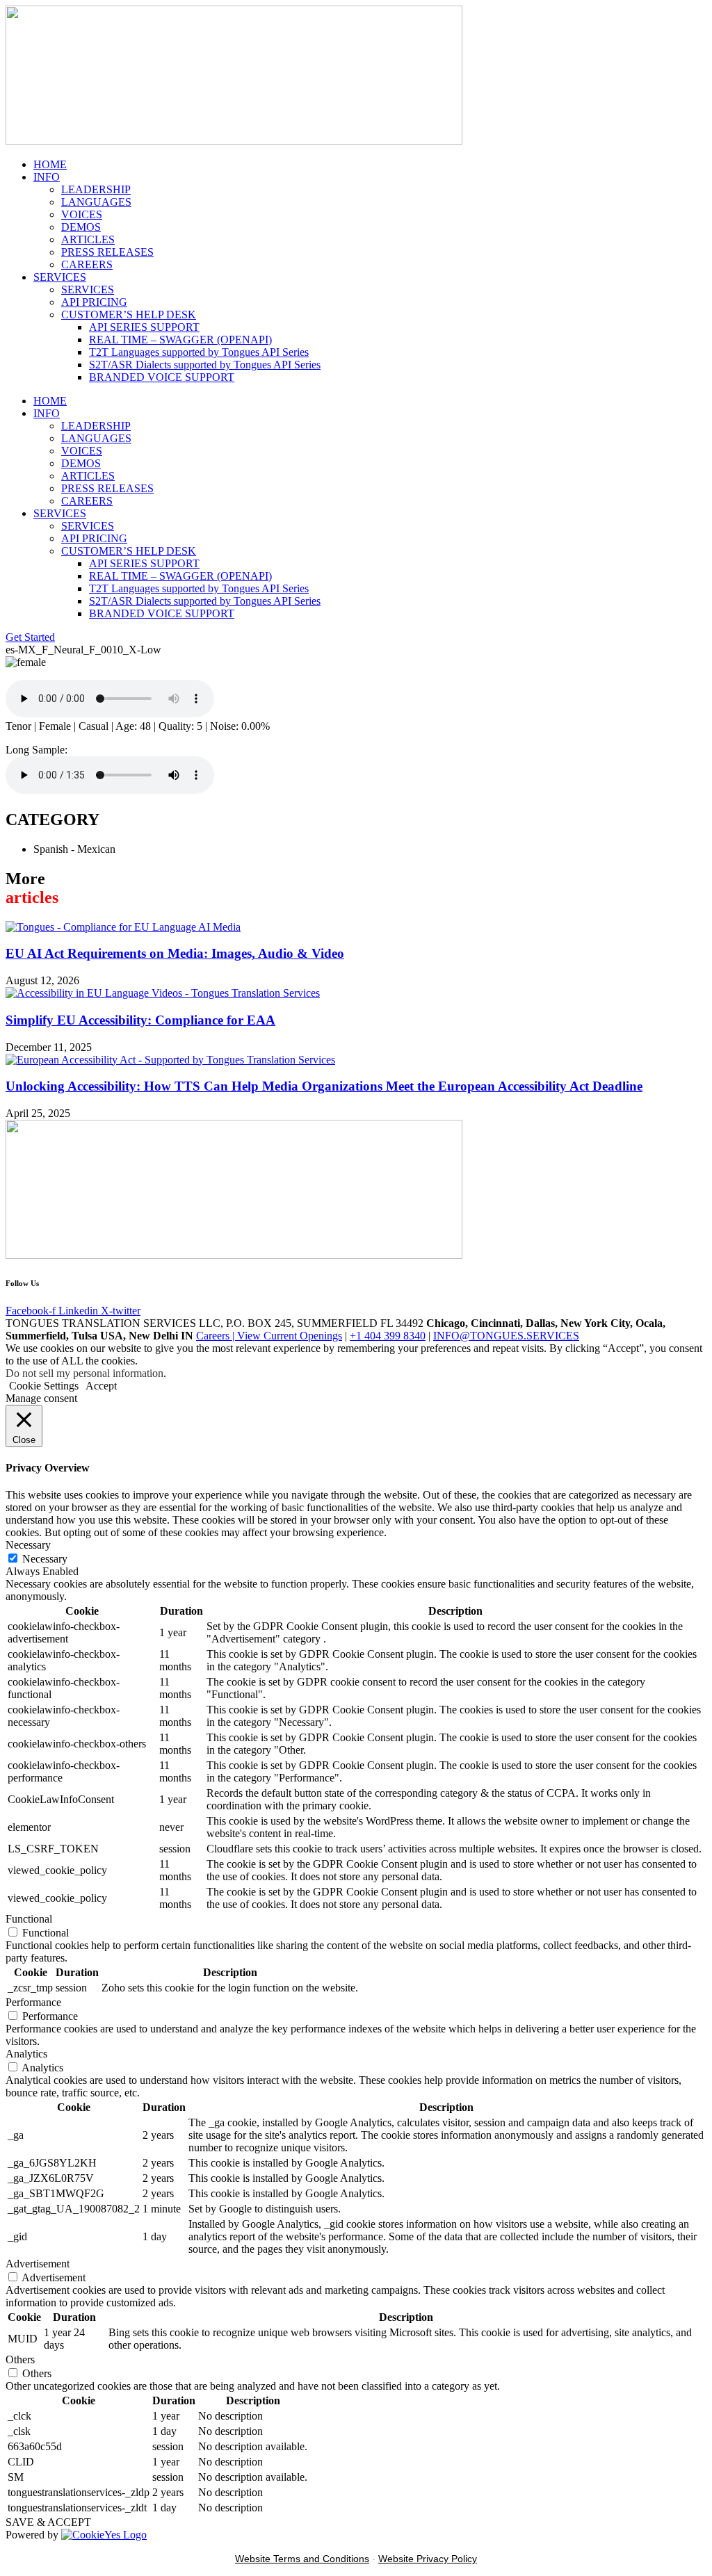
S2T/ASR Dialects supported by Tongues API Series (205, 365)
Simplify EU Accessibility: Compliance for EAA (140, 1020)
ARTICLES (88, 239)
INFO (47, 177)
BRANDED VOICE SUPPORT (162, 377)
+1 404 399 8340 (388, 1336)
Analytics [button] (26, 2054)
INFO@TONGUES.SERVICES (506, 1336)
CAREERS (87, 264)
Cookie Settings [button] (44, 1386)
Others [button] (20, 2359)
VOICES (82, 214)
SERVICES (60, 277)
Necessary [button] (28, 1545)
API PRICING (94, 302)
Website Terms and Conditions (302, 2559)
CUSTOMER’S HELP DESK (129, 315)
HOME (50, 164)
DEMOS (81, 227)
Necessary (45, 1559)
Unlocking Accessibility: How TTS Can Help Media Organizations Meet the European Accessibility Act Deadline (324, 1086)
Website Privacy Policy (428, 2559)
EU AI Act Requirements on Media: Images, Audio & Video (175, 953)
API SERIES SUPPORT (144, 327)
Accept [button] (101, 1386)
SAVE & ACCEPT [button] (48, 2522)
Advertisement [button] (38, 2264)
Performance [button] (33, 2002)
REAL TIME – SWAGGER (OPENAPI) (180, 340)
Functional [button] (29, 1919)
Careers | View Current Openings (269, 1336)
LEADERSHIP (96, 189)
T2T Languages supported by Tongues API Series (199, 352)
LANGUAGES (96, 202)
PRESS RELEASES (107, 252)
